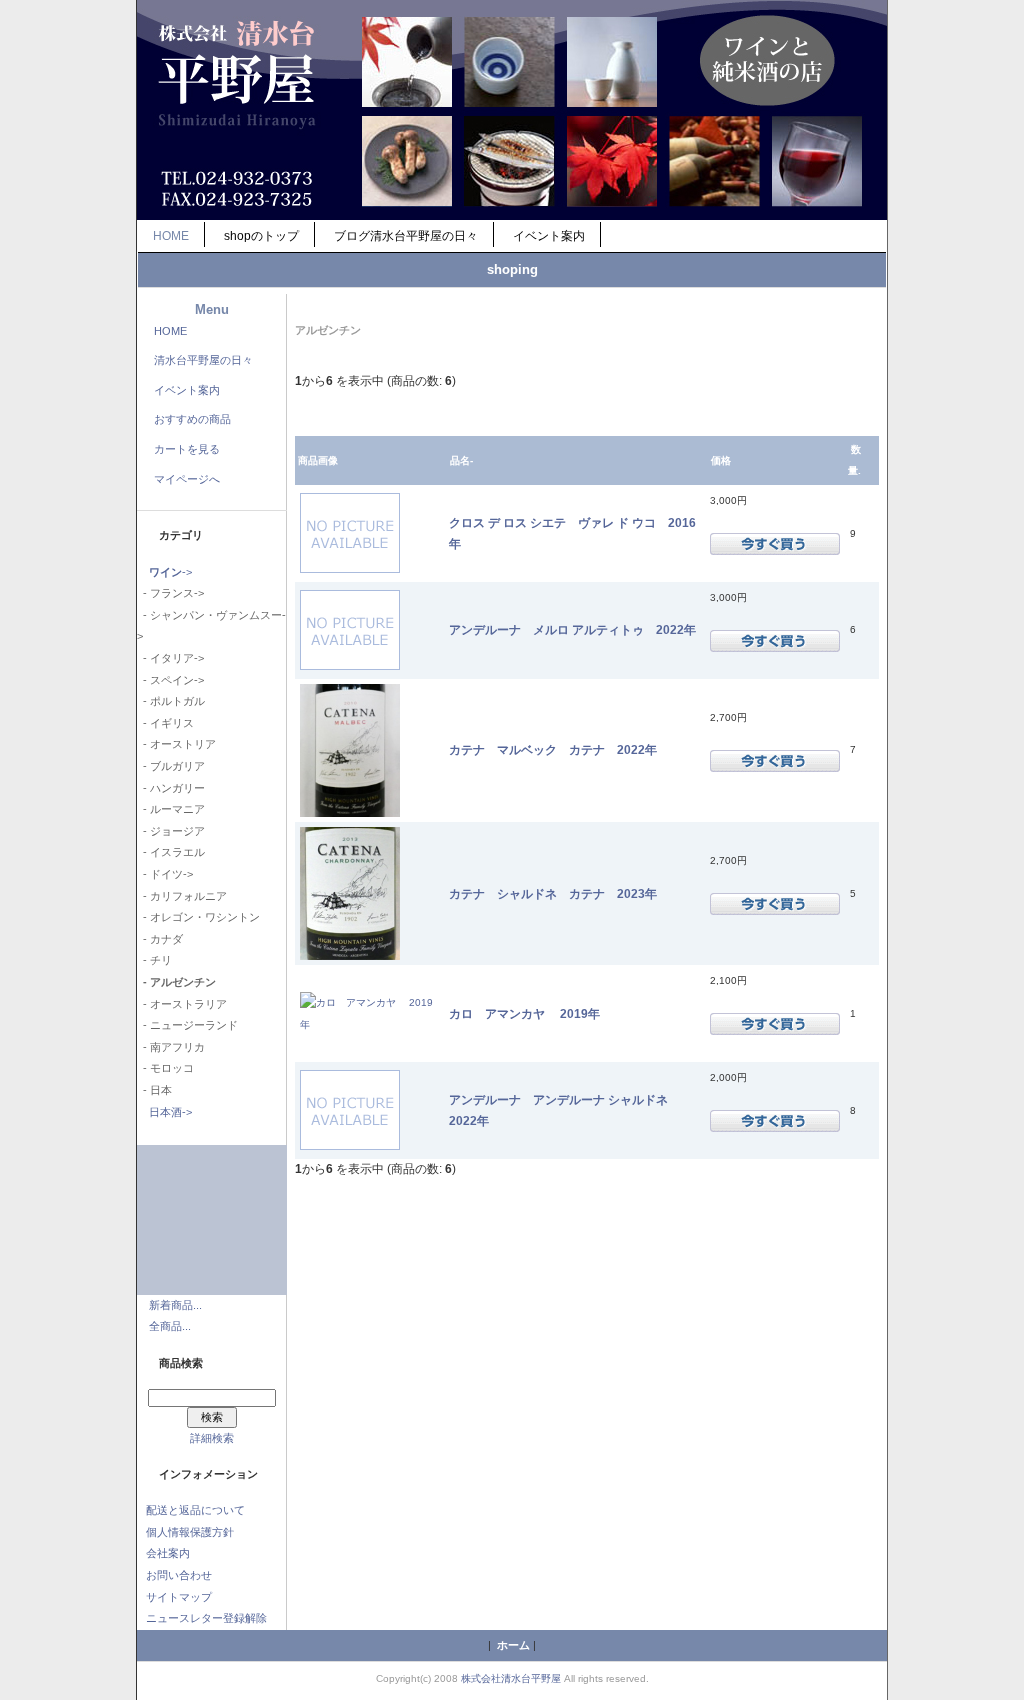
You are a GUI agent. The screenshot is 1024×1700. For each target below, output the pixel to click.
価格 (721, 460)
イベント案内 (549, 236)
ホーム (513, 1645)
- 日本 (154, 1090)
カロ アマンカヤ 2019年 (524, 1013)
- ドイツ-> (165, 874)
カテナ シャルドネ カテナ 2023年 (553, 893)
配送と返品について (195, 1510)
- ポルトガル (171, 701)
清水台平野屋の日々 (203, 360)
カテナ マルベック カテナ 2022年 (553, 749)
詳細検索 (212, 1438)
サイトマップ (179, 1597)
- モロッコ (165, 1068)
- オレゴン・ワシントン (198, 917)
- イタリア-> (170, 658)
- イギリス (165, 723)
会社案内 (168, 1553)
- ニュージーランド (187, 1025)
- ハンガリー (171, 788)
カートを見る (187, 449)
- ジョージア (171, 831)
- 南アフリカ (171, 1047)
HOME (171, 236)
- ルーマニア (171, 809)
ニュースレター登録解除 (206, 1618)
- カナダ (160, 939)
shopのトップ (261, 236)
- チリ (154, 960)
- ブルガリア (171, 766)
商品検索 (181, 1363)
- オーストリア (176, 744)
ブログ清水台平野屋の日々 (406, 236)
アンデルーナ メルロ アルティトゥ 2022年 (572, 629)
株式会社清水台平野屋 (511, 1678)
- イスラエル (171, 852)
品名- (461, 460)
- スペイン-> (170, 680)
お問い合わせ (179, 1575)
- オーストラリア (182, 1004)
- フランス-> (170, 593)
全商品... (170, 1326)
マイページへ (187, 479)
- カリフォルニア (182, 896)
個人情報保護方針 (190, 1532)
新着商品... (175, 1305)
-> (170, 572)
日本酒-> (170, 1112)
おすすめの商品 (192, 419)
